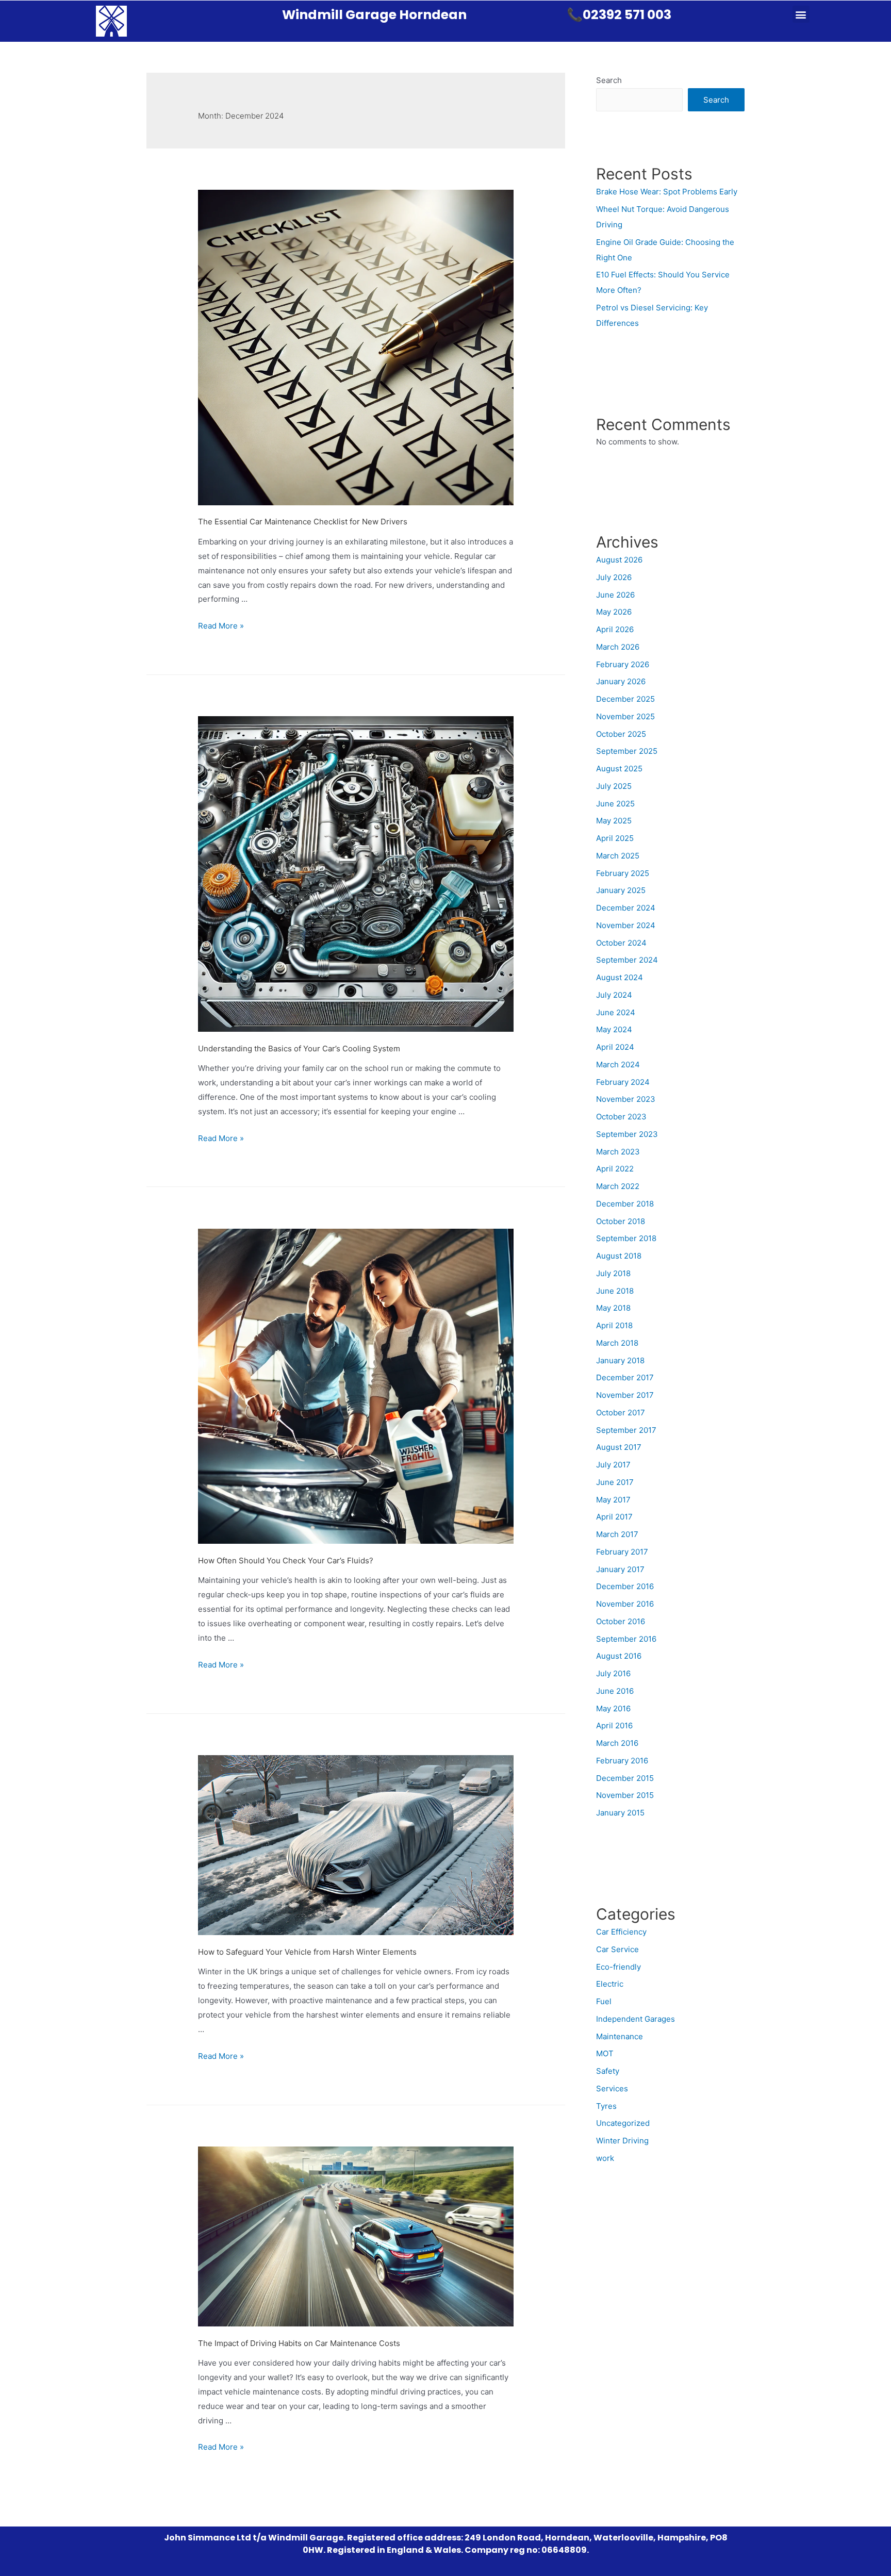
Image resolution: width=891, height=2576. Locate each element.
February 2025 (623, 873)
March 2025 (618, 856)
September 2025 (627, 751)
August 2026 (619, 560)
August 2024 (620, 977)
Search (609, 80)
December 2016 (625, 1586)
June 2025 (615, 804)
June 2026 (615, 595)
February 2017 (622, 1552)
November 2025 (625, 716)
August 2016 (619, 1656)
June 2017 (615, 1482)
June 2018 (615, 1291)
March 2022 (618, 1186)
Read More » (221, 626)
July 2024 (614, 995)
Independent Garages (636, 2019)
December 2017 (625, 1377)
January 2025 (621, 890)
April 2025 (615, 838)
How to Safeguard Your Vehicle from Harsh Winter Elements (307, 1952)
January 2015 (620, 1813)
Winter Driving (622, 2141)
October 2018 (621, 1221)
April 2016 (614, 1725)
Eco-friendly (618, 1967)
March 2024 (618, 1064)
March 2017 (617, 1534)
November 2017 (625, 1395)
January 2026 (621, 681)
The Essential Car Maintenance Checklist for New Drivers (303, 522)
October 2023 (621, 1117)
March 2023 (618, 1152)
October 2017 (621, 1413)
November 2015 (625, 1795)
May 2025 (614, 821)
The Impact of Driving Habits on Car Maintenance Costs (299, 2343)
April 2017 (614, 1517)
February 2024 (623, 1082)
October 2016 (621, 1621)
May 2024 (614, 1029)
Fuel (604, 2001)
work (605, 2158)
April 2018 (614, 1325)
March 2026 (618, 647)
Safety (608, 2071)
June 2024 (616, 1012)
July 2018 (613, 1273)
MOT (605, 2053)
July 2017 (613, 1465)
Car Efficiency (621, 1932)
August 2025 (619, 769)
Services (612, 2088)
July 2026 (614, 577)
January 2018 (620, 1360)
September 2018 (626, 1238)
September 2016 (626, 1639)
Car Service (617, 1949)
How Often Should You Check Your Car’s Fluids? (286, 1561)
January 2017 (620, 1569)
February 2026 (623, 664)
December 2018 (625, 1204)
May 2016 (613, 1708)
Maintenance (620, 2036)
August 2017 (619, 1447)
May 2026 (614, 612)
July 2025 (614, 786)
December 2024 (626, 908)
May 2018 (613, 1308)
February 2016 (622, 1761)
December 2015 (625, 1778)
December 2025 (625, 699)
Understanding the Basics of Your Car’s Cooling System (299, 1048)
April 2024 (615, 1047)
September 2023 (627, 1134)
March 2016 (617, 1743)
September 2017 (626, 1430)
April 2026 (615, 629)
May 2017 (613, 1500)
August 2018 (619, 1256)
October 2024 (621, 943)
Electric (610, 1984)
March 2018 (617, 1343)
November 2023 (626, 1099)
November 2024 (626, 925)
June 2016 (615, 1691)
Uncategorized (623, 2123)
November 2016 (625, 1604)
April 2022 (615, 1169)
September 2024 (627, 960)
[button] (801, 14)
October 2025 (621, 734)
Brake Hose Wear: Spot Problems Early (667, 192)
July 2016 (613, 1673)
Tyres (606, 2106)
